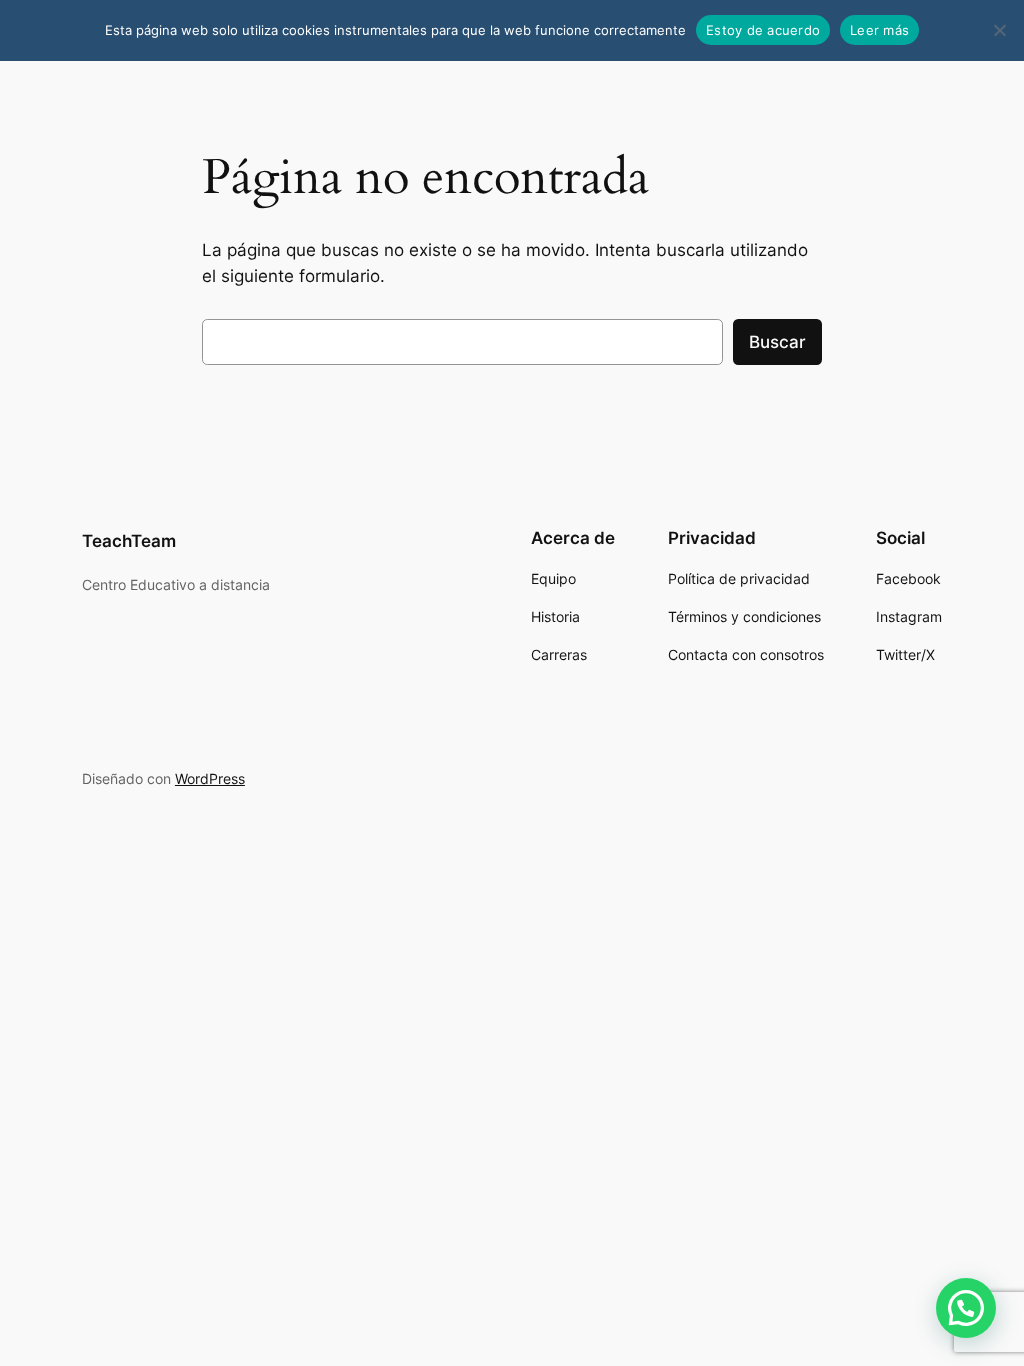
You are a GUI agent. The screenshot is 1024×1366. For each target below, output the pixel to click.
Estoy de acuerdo (763, 30)
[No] (999, 30)
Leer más (879, 30)
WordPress (210, 778)
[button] (966, 1308)
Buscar (777, 342)
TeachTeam (129, 541)
